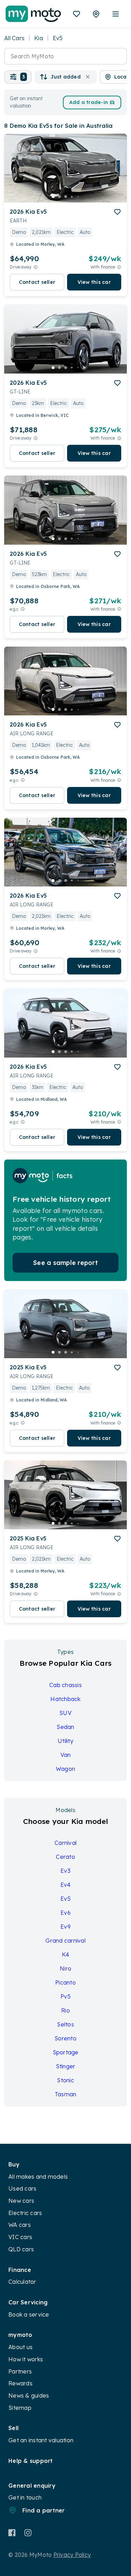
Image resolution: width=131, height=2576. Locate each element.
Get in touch (25, 2497)
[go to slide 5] (78, 197)
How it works (26, 2359)
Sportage (66, 2052)
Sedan (65, 1727)
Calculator (22, 2282)
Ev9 (65, 1927)
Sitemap (20, 2408)
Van (66, 1755)
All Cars (14, 38)
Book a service (29, 2314)
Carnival (65, 1843)
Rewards (20, 2383)
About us (20, 2347)
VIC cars (20, 2237)
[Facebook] (12, 2533)
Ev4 (66, 1885)
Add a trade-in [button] (89, 102)
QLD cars (21, 2249)
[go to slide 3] (66, 197)
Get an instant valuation (41, 2440)
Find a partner (44, 2510)
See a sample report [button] (65, 1263)
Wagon (65, 1769)
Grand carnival (65, 1941)
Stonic (65, 2080)
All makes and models (38, 2177)
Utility (65, 1741)
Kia (39, 38)
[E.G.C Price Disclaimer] (23, 609)
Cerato (65, 1857)
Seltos (65, 2024)
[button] (18, 77)
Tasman (66, 2094)
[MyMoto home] (33, 14)
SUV (65, 1713)
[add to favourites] (117, 212)
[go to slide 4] (72, 197)
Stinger (66, 2066)
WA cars (20, 2225)
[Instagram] (28, 2533)
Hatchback (65, 1699)
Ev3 (65, 1871)
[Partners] (96, 14)
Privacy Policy (72, 2555)
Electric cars (25, 2213)
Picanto (65, 1982)
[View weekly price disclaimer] (119, 267)
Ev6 (65, 1913)
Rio (65, 2010)
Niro (65, 1968)
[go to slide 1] (53, 197)
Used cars (22, 2188)
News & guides (29, 2395)
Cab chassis (65, 1685)
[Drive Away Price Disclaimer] (36, 267)
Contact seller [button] (37, 282)
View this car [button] (94, 282)
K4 (66, 1955)
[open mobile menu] (116, 14)
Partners (20, 2371)
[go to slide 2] (59, 197)
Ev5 (65, 1899)
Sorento (65, 2038)
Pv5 (65, 1996)
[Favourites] (77, 14)
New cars (21, 2201)
